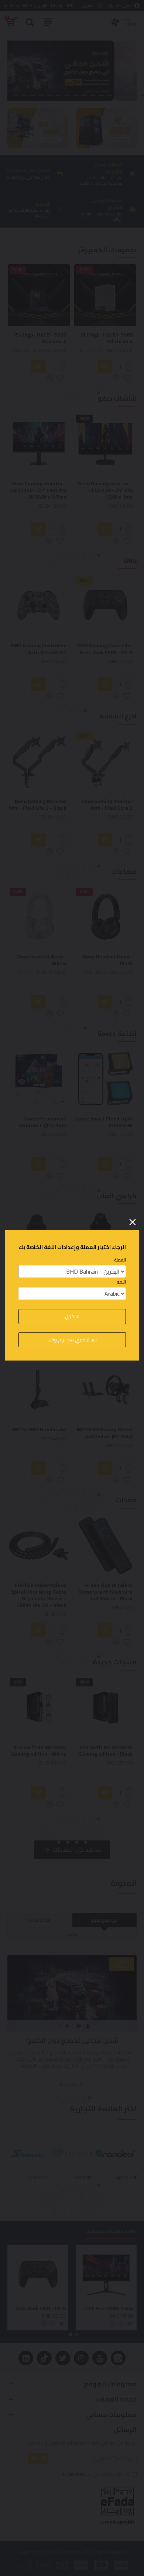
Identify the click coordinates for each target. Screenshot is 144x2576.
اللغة (121, 1282)
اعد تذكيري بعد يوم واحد (72, 1340)
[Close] (133, 1222)
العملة (120, 1260)
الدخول (72, 1316)
